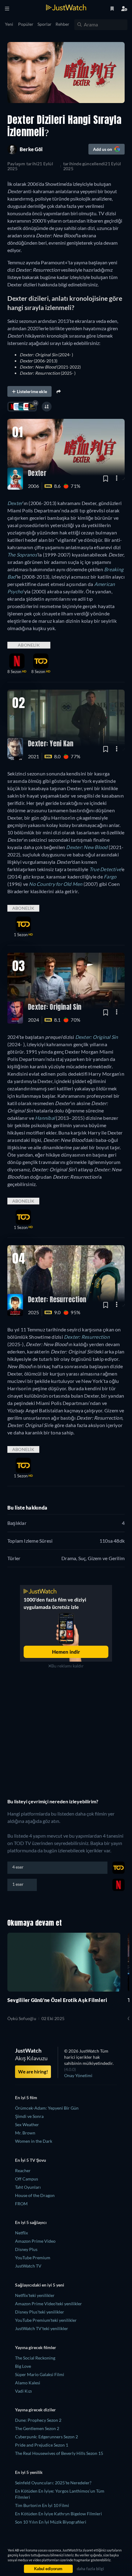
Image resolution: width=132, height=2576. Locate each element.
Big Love (23, 2366)
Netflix (21, 2233)
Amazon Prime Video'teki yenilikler (49, 2304)
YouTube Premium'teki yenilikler (46, 2320)
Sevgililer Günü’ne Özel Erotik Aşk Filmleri (57, 2000)
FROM (21, 2204)
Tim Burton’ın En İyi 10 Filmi (42, 2505)
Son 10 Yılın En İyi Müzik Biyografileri (51, 2522)
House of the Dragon (35, 2195)
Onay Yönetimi (78, 2075)
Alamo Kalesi (28, 2383)
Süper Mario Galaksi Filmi (40, 2374)
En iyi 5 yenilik (29, 2472)
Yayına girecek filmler (36, 2347)
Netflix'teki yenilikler (35, 2295)
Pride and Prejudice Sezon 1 (42, 2445)
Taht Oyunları (28, 2187)
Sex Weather (27, 2124)
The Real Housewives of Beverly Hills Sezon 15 (59, 2453)
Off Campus (27, 2179)
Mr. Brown (25, 2133)
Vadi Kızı (23, 2391)
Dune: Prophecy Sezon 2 (38, 2420)
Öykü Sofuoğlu (22, 2019)
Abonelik (29, 645)
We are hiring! (33, 2072)
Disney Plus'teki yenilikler (40, 2312)
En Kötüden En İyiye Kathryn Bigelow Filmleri (58, 2514)
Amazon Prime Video (35, 2241)
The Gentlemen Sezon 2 (37, 2428)
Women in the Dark (34, 2141)
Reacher (23, 2170)
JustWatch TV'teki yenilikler (42, 2328)
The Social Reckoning (35, 2358)
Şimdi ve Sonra (29, 2116)
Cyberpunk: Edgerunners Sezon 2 (47, 2437)
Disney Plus (26, 2249)
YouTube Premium (33, 2258)
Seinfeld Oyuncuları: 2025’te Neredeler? (54, 2483)
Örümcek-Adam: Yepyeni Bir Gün (47, 2108)
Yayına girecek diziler (35, 2410)
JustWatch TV (28, 2266)
